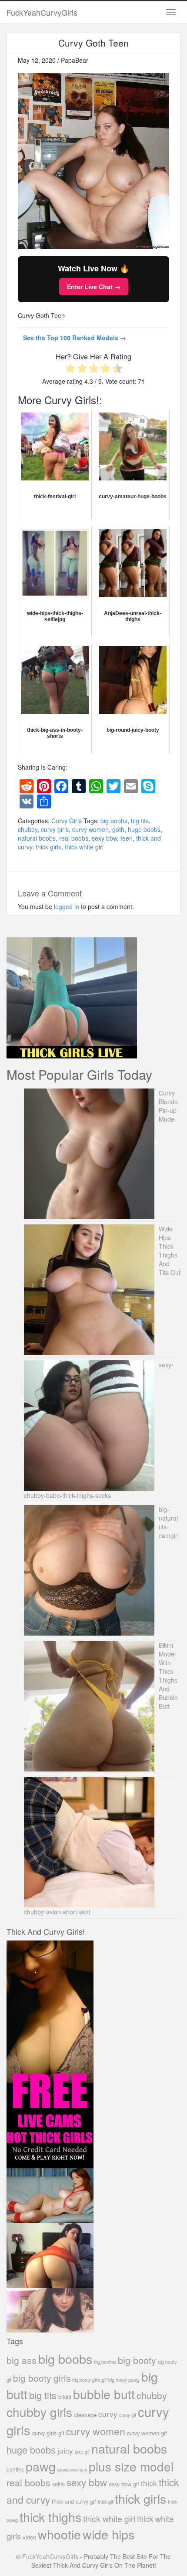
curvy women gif (147, 2433)
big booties (105, 2362)
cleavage (85, 2415)
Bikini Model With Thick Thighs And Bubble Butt (168, 1676)
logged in (67, 906)
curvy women (90, 829)
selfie (58, 2484)
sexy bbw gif (124, 2484)
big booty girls (42, 2378)
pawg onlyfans (72, 2469)
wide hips (109, 2534)
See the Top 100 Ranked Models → (75, 338)
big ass (22, 2360)
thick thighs (50, 2517)
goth (118, 829)
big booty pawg (124, 2380)
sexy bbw (104, 838)
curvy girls (55, 829)
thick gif (105, 2502)
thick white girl (84, 847)
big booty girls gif (89, 2380)
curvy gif (128, 2415)
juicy (65, 2450)
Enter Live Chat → (94, 287)
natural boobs (37, 838)
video (29, 2537)
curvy (108, 2414)
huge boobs (144, 829)
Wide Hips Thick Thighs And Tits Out (170, 1251)
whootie (59, 2534)
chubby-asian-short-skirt (57, 1912)
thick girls (48, 847)
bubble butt (104, 2394)
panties (15, 2469)
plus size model (131, 2466)
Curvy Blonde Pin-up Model (168, 1106)
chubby (28, 829)
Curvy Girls (67, 821)
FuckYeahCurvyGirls (42, 12)
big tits (140, 821)
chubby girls (39, 2412)
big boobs (114, 821)
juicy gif (82, 2452)
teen (127, 838)
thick (149, 2483)
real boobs (74, 838)
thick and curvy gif (74, 2501)
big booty (137, 2360)
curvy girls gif (48, 2433)
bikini (65, 2397)
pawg (41, 2466)
